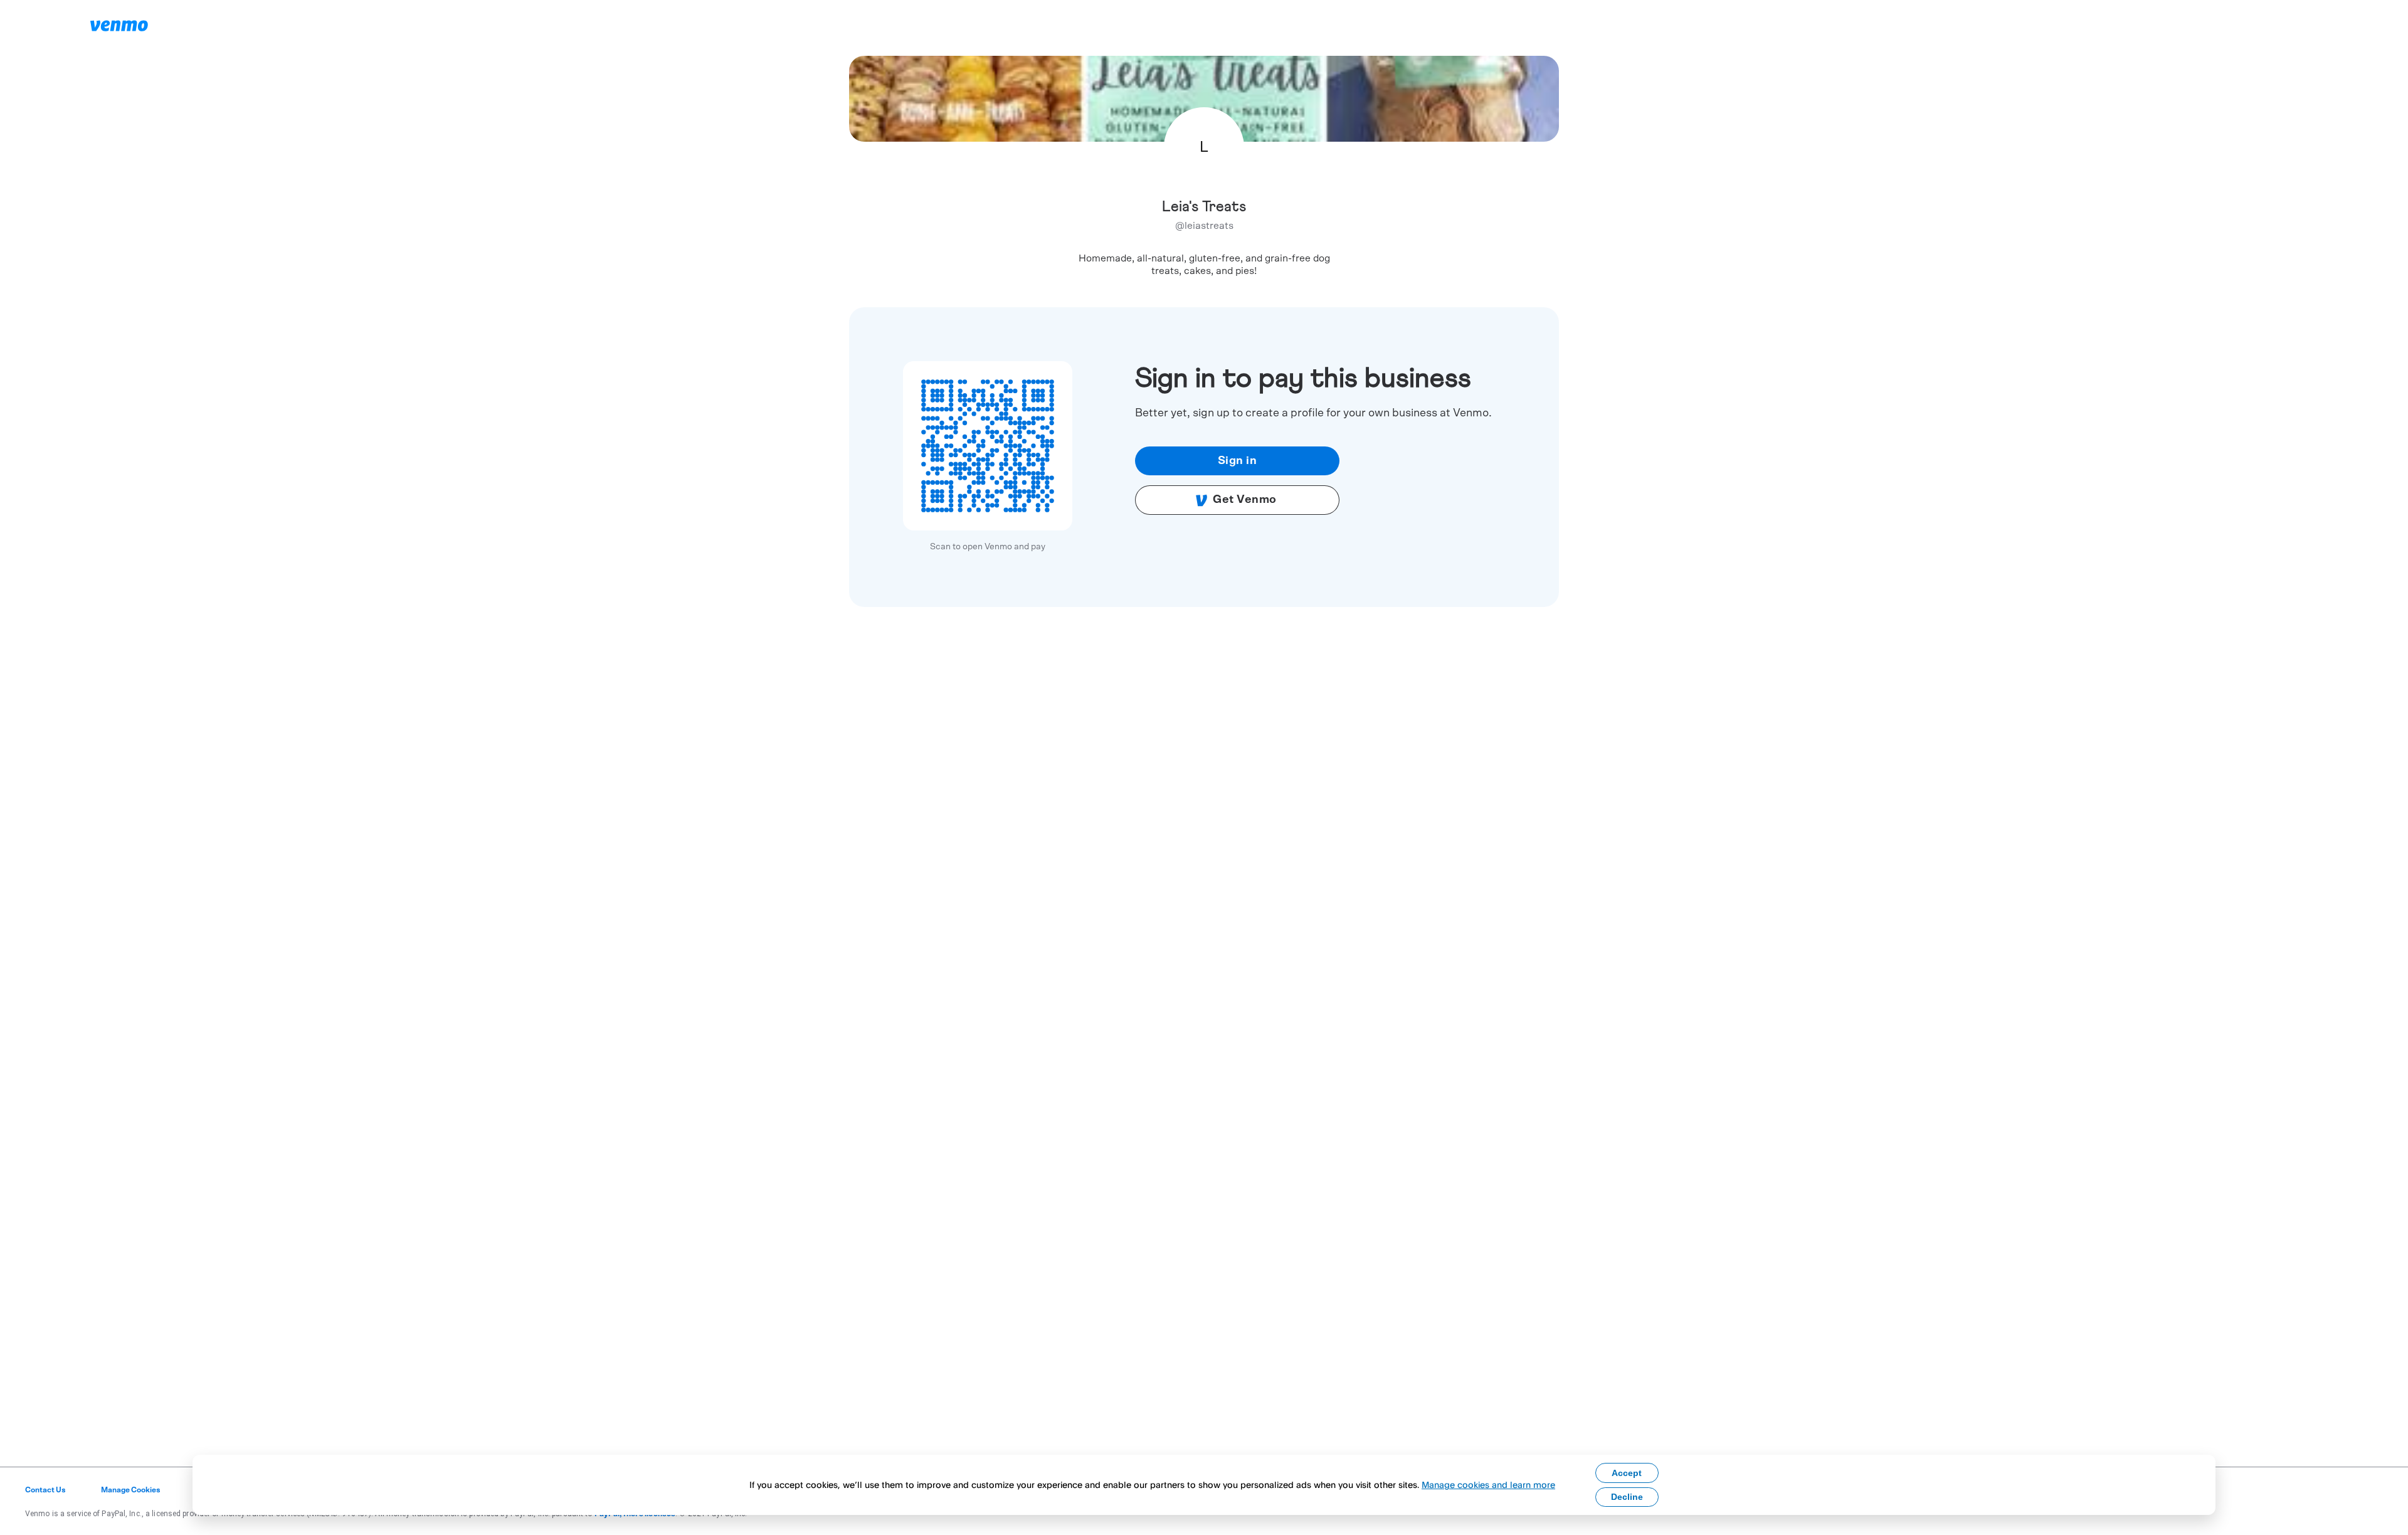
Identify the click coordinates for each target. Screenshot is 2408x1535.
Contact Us (45, 1490)
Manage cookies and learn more (1488, 1485)
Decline (1627, 1497)
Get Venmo (1245, 500)
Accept (1627, 1473)
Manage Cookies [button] (131, 1490)
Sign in (1238, 461)
